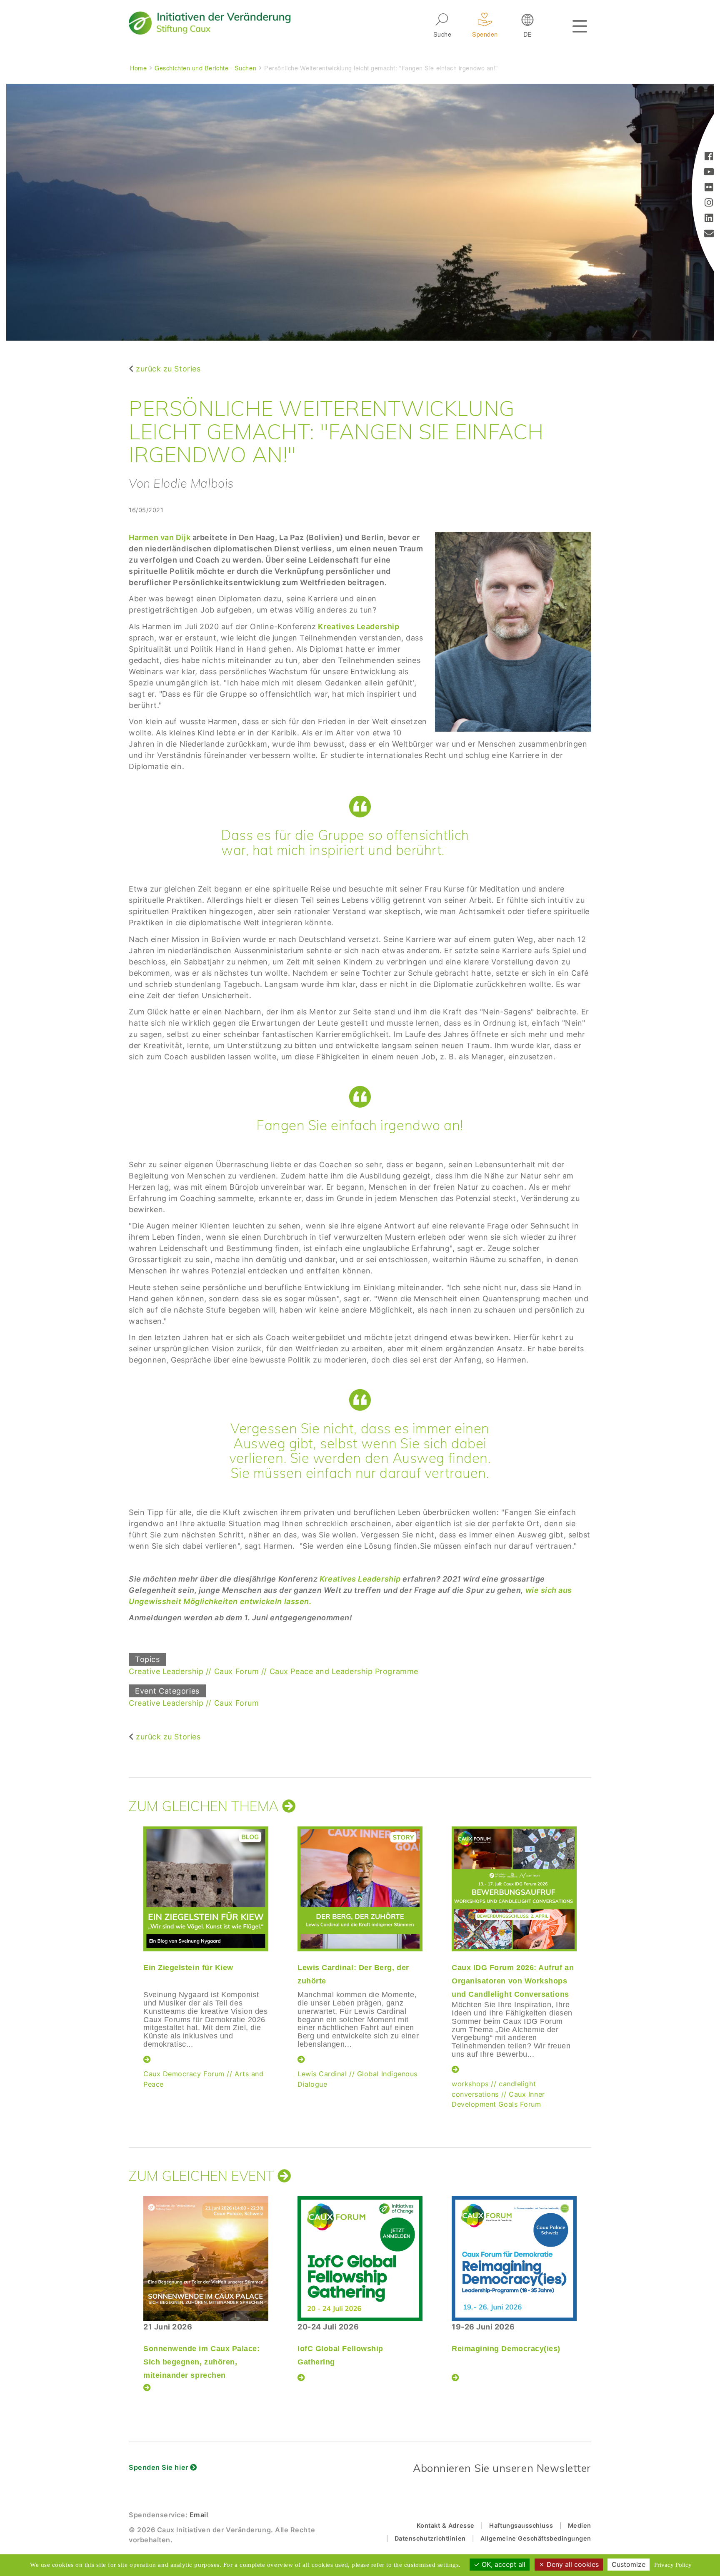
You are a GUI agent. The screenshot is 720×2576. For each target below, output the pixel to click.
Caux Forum (236, 1671)
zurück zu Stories (168, 369)
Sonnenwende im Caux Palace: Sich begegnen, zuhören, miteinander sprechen (202, 2362)
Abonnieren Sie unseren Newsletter (502, 2468)
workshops (470, 2084)
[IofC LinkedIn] (709, 219)
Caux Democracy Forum (184, 2074)
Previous (127, 1956)
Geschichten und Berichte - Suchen (205, 68)
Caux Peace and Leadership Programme (344, 1671)
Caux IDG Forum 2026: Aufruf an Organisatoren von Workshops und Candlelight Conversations (513, 1981)
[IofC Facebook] (709, 157)
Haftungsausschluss (521, 2525)
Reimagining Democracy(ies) (506, 2349)
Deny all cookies (572, 2564)
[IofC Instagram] (709, 203)
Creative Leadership (166, 1671)
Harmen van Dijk (161, 537)
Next (591, 1956)
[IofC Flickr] (709, 188)
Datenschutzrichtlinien (430, 2538)
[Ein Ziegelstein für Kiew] (206, 1889)
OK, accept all (502, 2564)
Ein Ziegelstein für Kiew (188, 1968)
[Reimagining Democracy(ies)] (514, 2259)
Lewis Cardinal (322, 2074)
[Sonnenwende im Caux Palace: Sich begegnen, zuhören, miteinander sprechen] (206, 2259)
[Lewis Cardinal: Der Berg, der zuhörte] (360, 1889)
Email (199, 2515)
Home (138, 68)
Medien (580, 2525)
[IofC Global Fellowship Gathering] (360, 2259)
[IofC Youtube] (709, 173)
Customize (629, 2564)
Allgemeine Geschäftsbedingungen (536, 2538)
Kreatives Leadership (359, 627)
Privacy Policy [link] (673, 2565)
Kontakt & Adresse (446, 2525)
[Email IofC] (709, 234)
